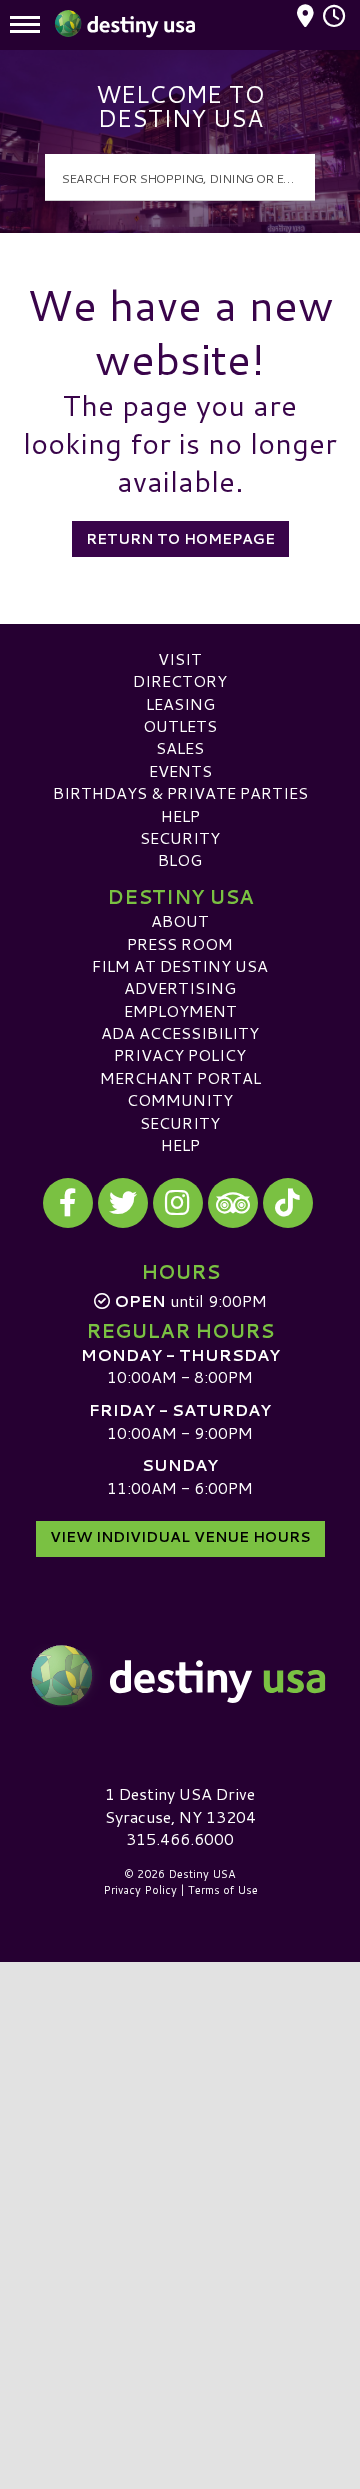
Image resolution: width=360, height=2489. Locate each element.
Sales (180, 747)
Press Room (180, 943)
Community (180, 1099)
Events (180, 770)
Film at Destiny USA (180, 965)
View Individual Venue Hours (180, 1537)
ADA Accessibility (180, 1032)
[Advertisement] (180, 2149)
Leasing (180, 703)
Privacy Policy (180, 1054)
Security (180, 837)
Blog (180, 859)
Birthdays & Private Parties (180, 792)
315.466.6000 (180, 1839)
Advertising (180, 987)
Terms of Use (223, 1890)
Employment (180, 1010)
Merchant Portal (180, 1077)
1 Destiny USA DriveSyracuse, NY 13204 (180, 1804)
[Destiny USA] (180, 1675)
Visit (180, 658)
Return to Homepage (180, 539)
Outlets (180, 725)
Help (180, 815)
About (180, 920)
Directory (180, 680)
